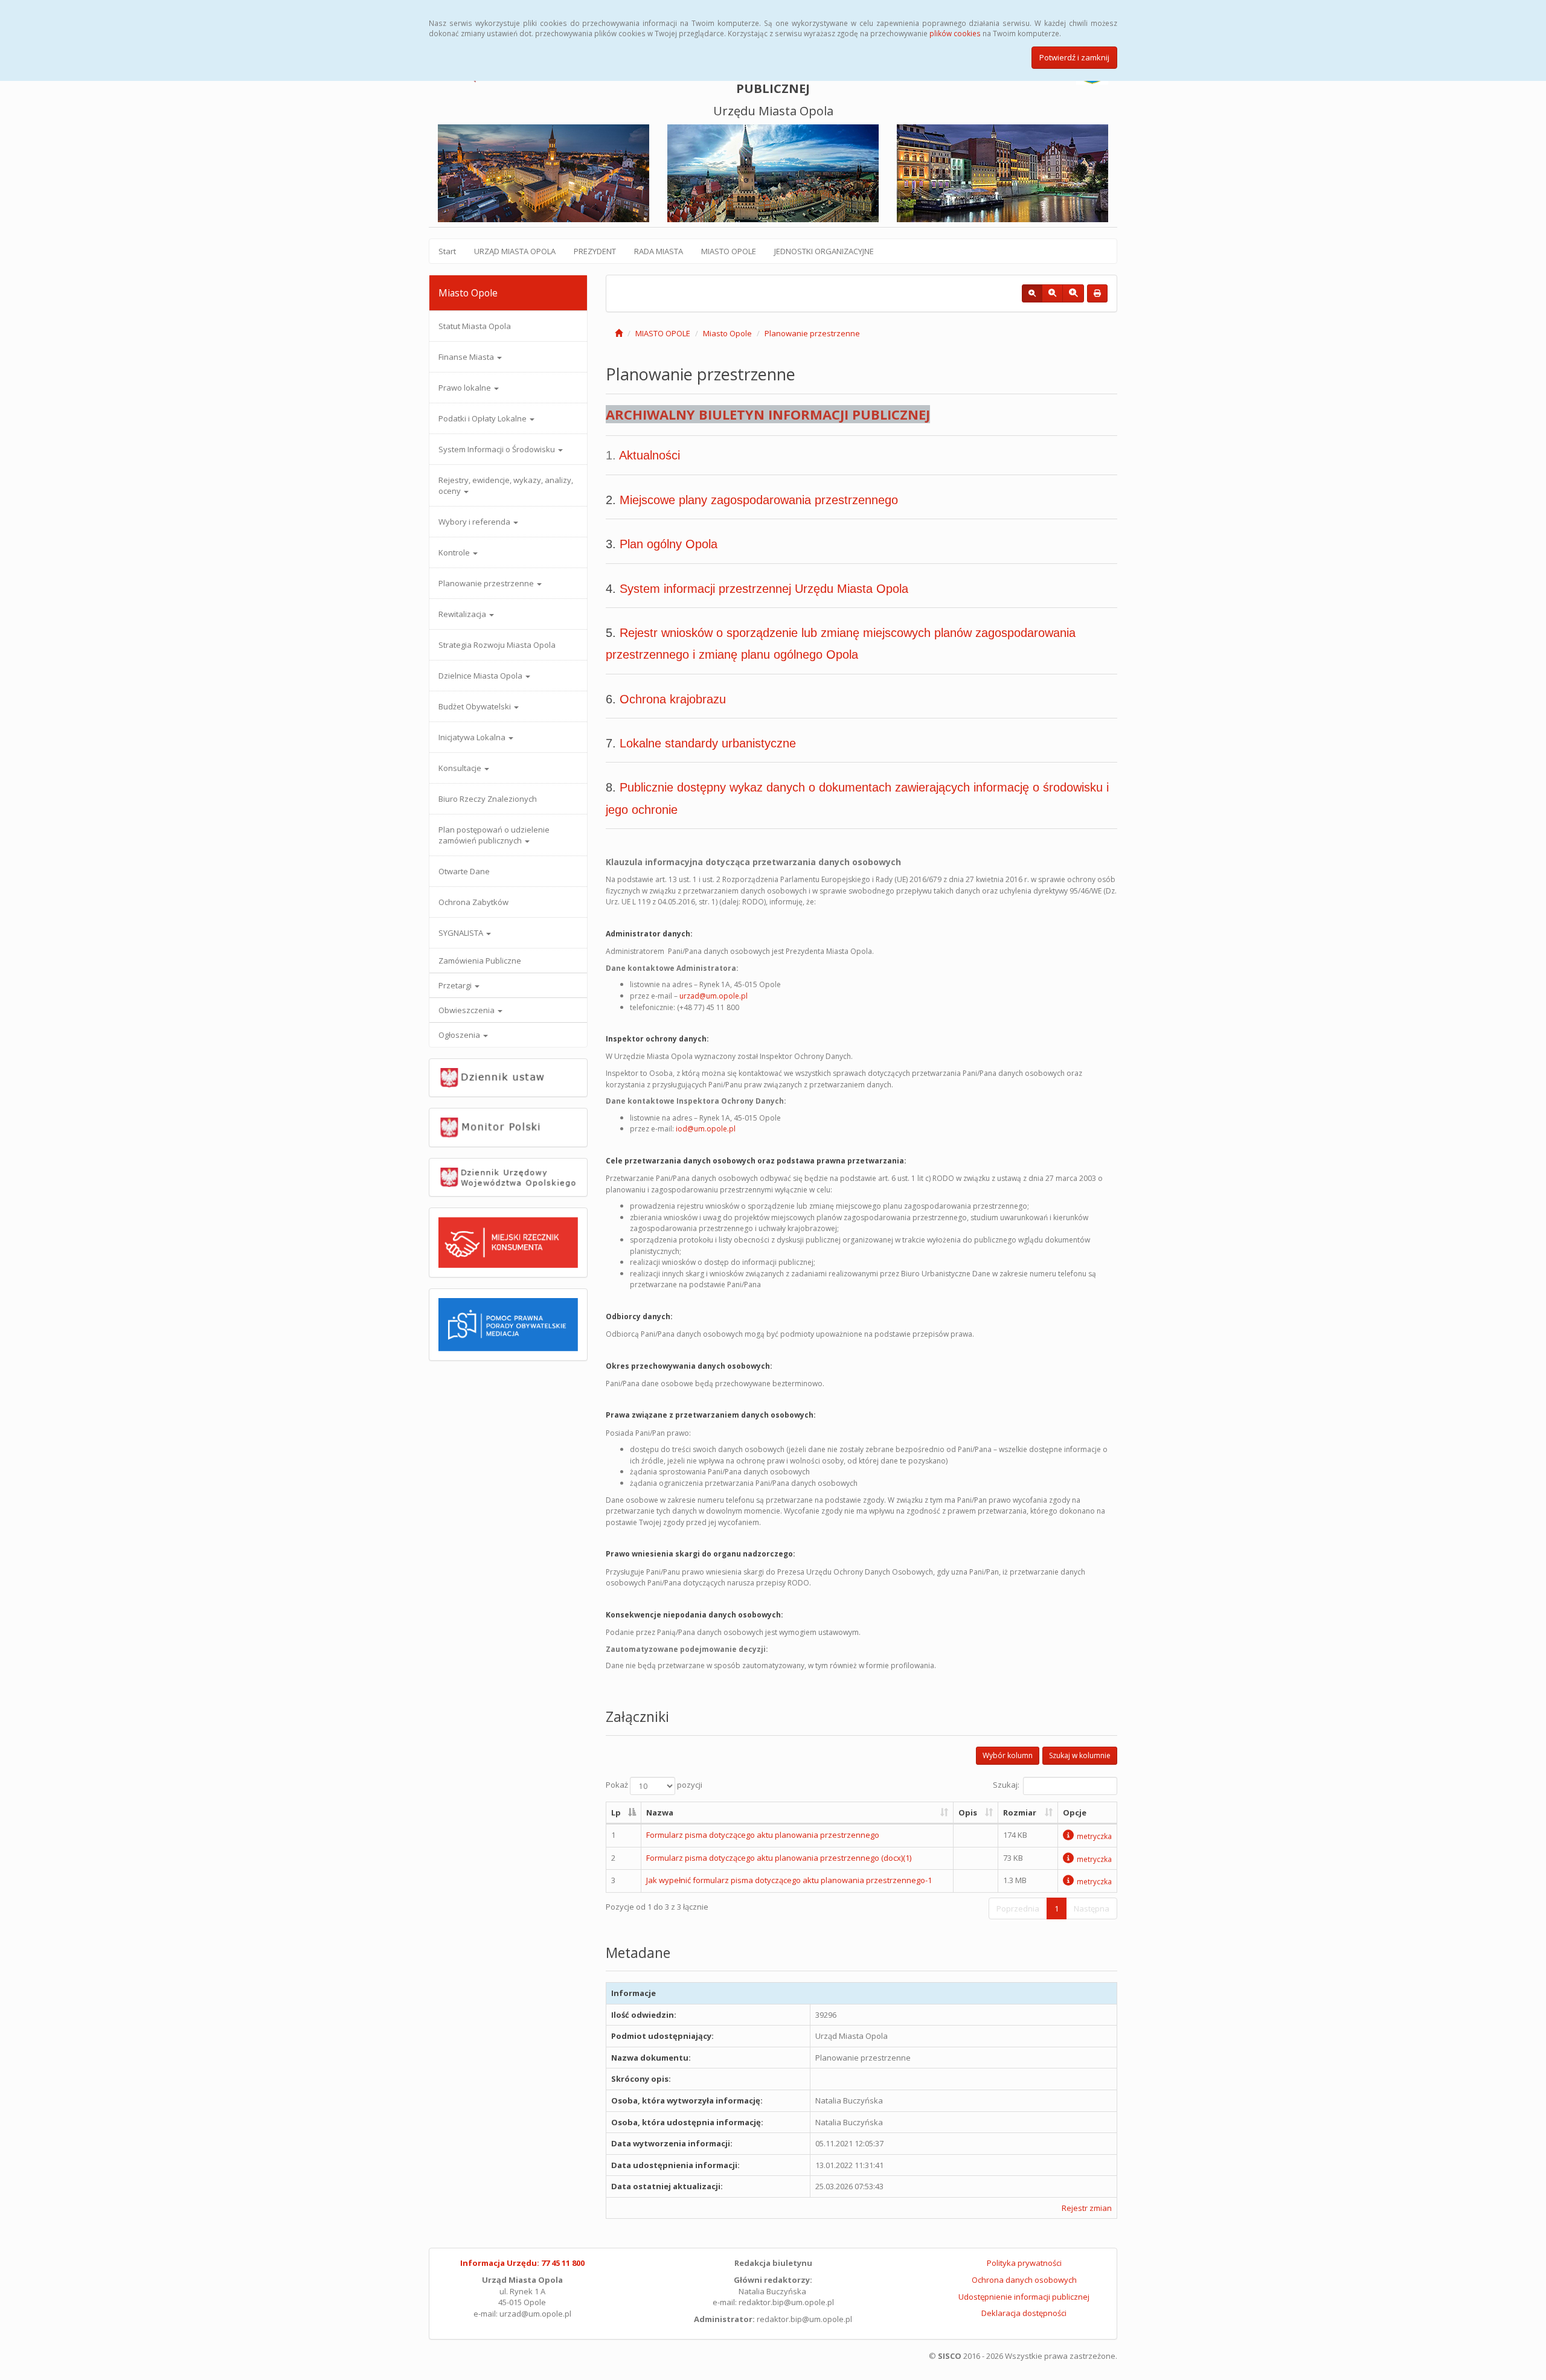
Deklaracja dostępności (1024, 2313)
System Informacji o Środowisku (498, 449)
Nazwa (660, 1812)
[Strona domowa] (619, 333)
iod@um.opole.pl (706, 1129)
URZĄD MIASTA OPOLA (515, 251)
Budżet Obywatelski (476, 706)
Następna (1092, 1908)
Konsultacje (461, 768)
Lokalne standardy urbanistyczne (708, 743)
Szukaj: (1006, 1785)
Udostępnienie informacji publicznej (1024, 2297)
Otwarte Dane (464, 871)
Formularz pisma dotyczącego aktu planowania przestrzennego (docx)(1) (779, 1858)
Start (447, 251)
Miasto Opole (727, 333)
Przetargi (456, 985)
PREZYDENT (595, 251)
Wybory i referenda (475, 522)
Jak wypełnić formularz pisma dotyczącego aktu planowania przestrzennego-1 (789, 1880)
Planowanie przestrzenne (487, 583)
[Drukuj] (1097, 293)
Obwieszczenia (467, 1010)
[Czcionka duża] (1073, 293)
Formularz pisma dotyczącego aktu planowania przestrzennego (763, 1835)
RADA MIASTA (659, 251)
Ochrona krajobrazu (673, 699)
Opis (968, 1812)
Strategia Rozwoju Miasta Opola (497, 645)
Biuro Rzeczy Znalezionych (488, 799)
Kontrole (455, 552)
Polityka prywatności (1024, 2263)
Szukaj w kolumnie (1080, 1755)
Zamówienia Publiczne (480, 961)
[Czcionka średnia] (1052, 293)
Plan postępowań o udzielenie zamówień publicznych (494, 835)
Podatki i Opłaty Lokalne (483, 418)
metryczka (1094, 1836)
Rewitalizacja (463, 614)
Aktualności (650, 455)
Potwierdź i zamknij (1074, 57)
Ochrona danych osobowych (1024, 2280)
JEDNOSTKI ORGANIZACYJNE (824, 251)
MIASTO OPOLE (729, 251)
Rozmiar (1020, 1812)
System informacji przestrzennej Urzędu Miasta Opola (764, 589)
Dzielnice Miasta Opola (481, 676)
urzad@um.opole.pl (714, 996)
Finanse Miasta (467, 357)
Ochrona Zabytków (473, 902)
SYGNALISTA (462, 933)
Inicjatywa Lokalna (473, 737)
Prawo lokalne (466, 388)
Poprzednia (1018, 1908)
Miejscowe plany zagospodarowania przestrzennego (759, 500)
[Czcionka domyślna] (1032, 293)
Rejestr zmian (1087, 2208)
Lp (616, 1812)
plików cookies (955, 33)
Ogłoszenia (460, 1035)
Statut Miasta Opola (475, 326)
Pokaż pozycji (654, 1785)
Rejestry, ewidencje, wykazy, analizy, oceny (506, 485)
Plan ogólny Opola (669, 544)
